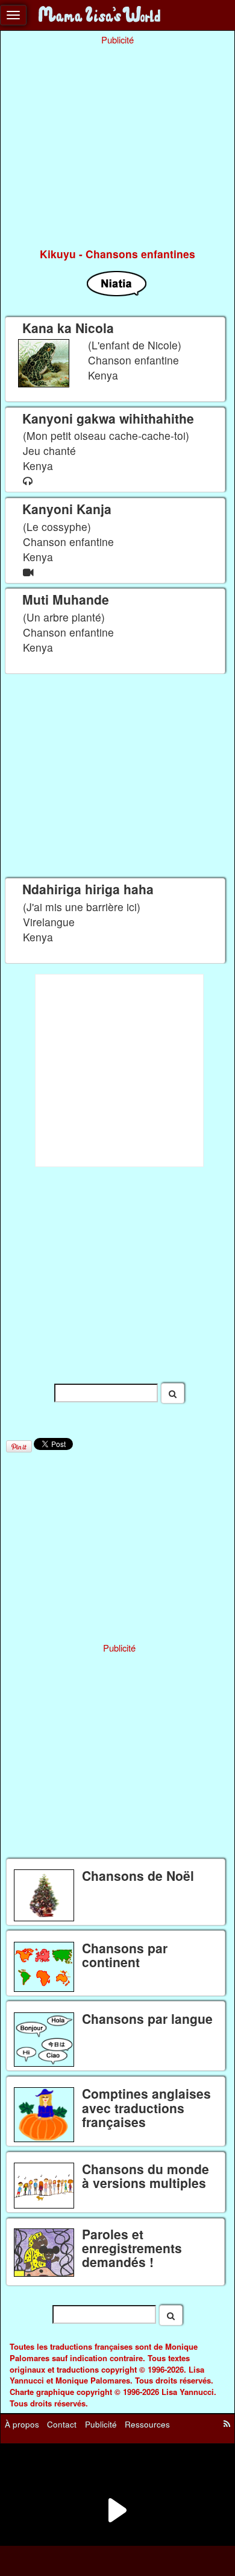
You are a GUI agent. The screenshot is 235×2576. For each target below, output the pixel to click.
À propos (22, 2424)
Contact (62, 2424)
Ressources (147, 2424)
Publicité (101, 2424)
